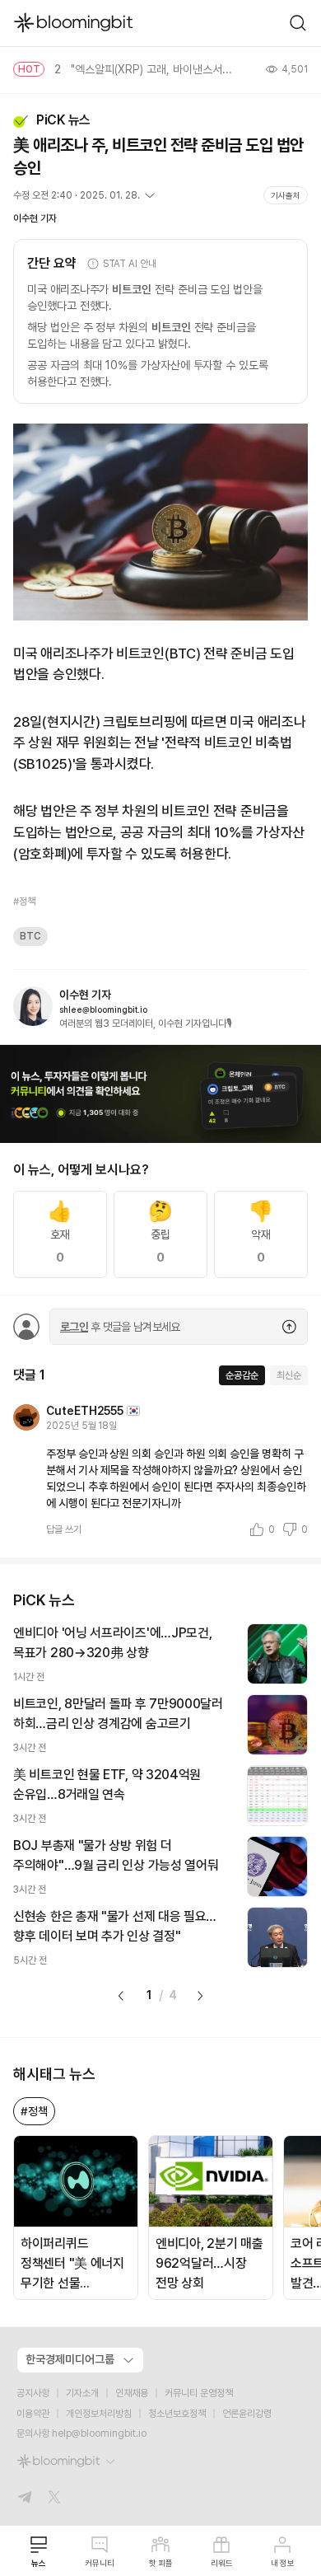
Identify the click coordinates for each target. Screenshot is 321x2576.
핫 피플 (161, 2563)
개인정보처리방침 (99, 2414)
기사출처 (286, 195)
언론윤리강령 (247, 2414)
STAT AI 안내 (130, 264)
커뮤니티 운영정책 (199, 2393)
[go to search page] (298, 23)
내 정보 (283, 2563)
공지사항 (33, 2393)
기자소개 (82, 2393)
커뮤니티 (100, 2563)
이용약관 (33, 2414)
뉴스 (39, 2563)
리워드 (222, 2563)
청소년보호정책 (177, 2414)
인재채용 (132, 2393)
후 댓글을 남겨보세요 (120, 1327)
